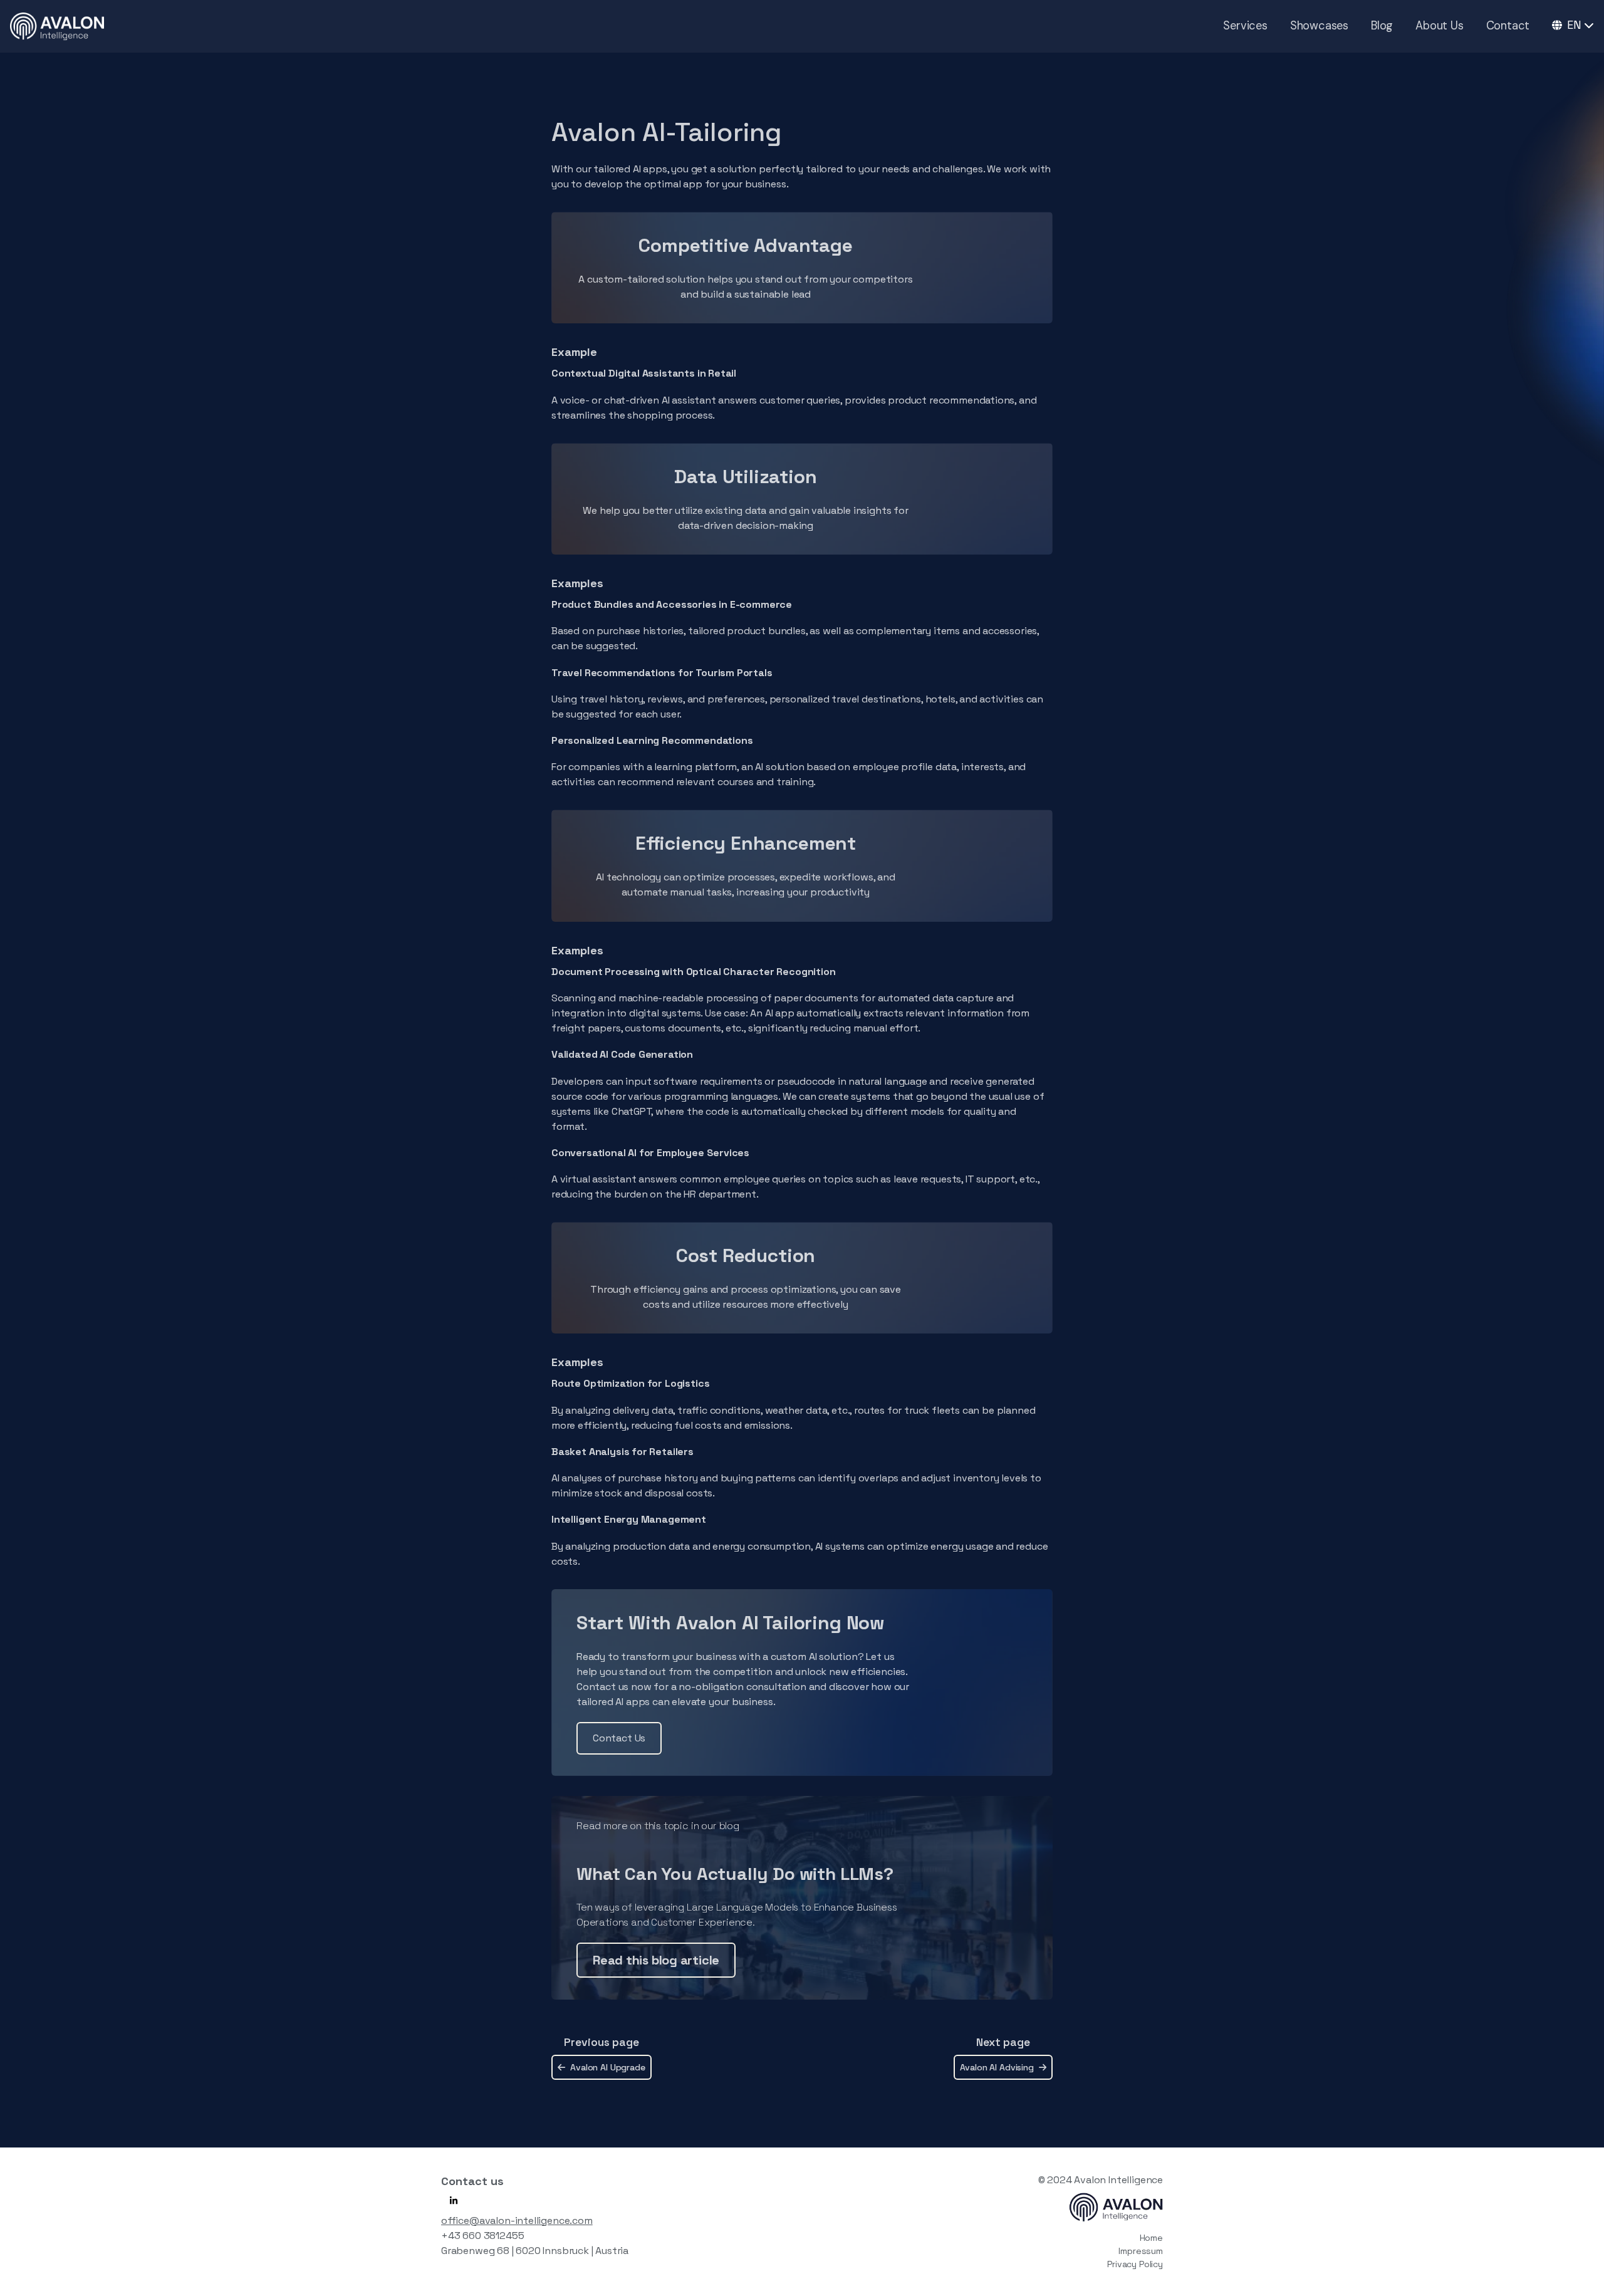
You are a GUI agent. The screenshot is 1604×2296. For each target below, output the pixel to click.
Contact (1508, 26)
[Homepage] (57, 26)
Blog (1382, 26)
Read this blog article (656, 1960)
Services (1245, 26)
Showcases (1319, 26)
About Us (1439, 26)
